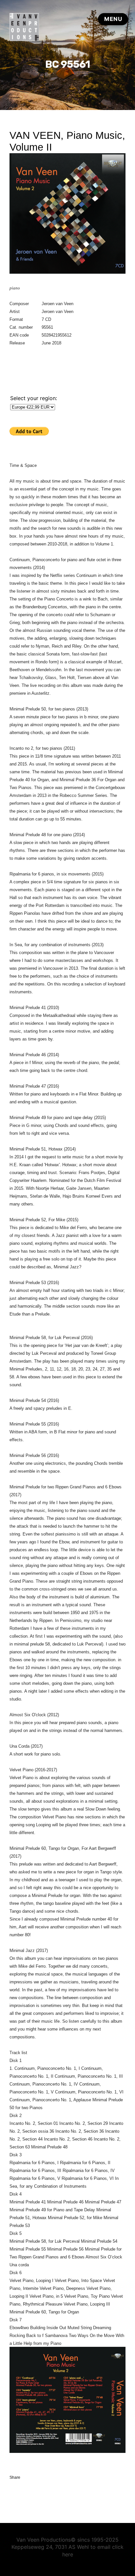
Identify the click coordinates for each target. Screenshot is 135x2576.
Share (15, 2477)
